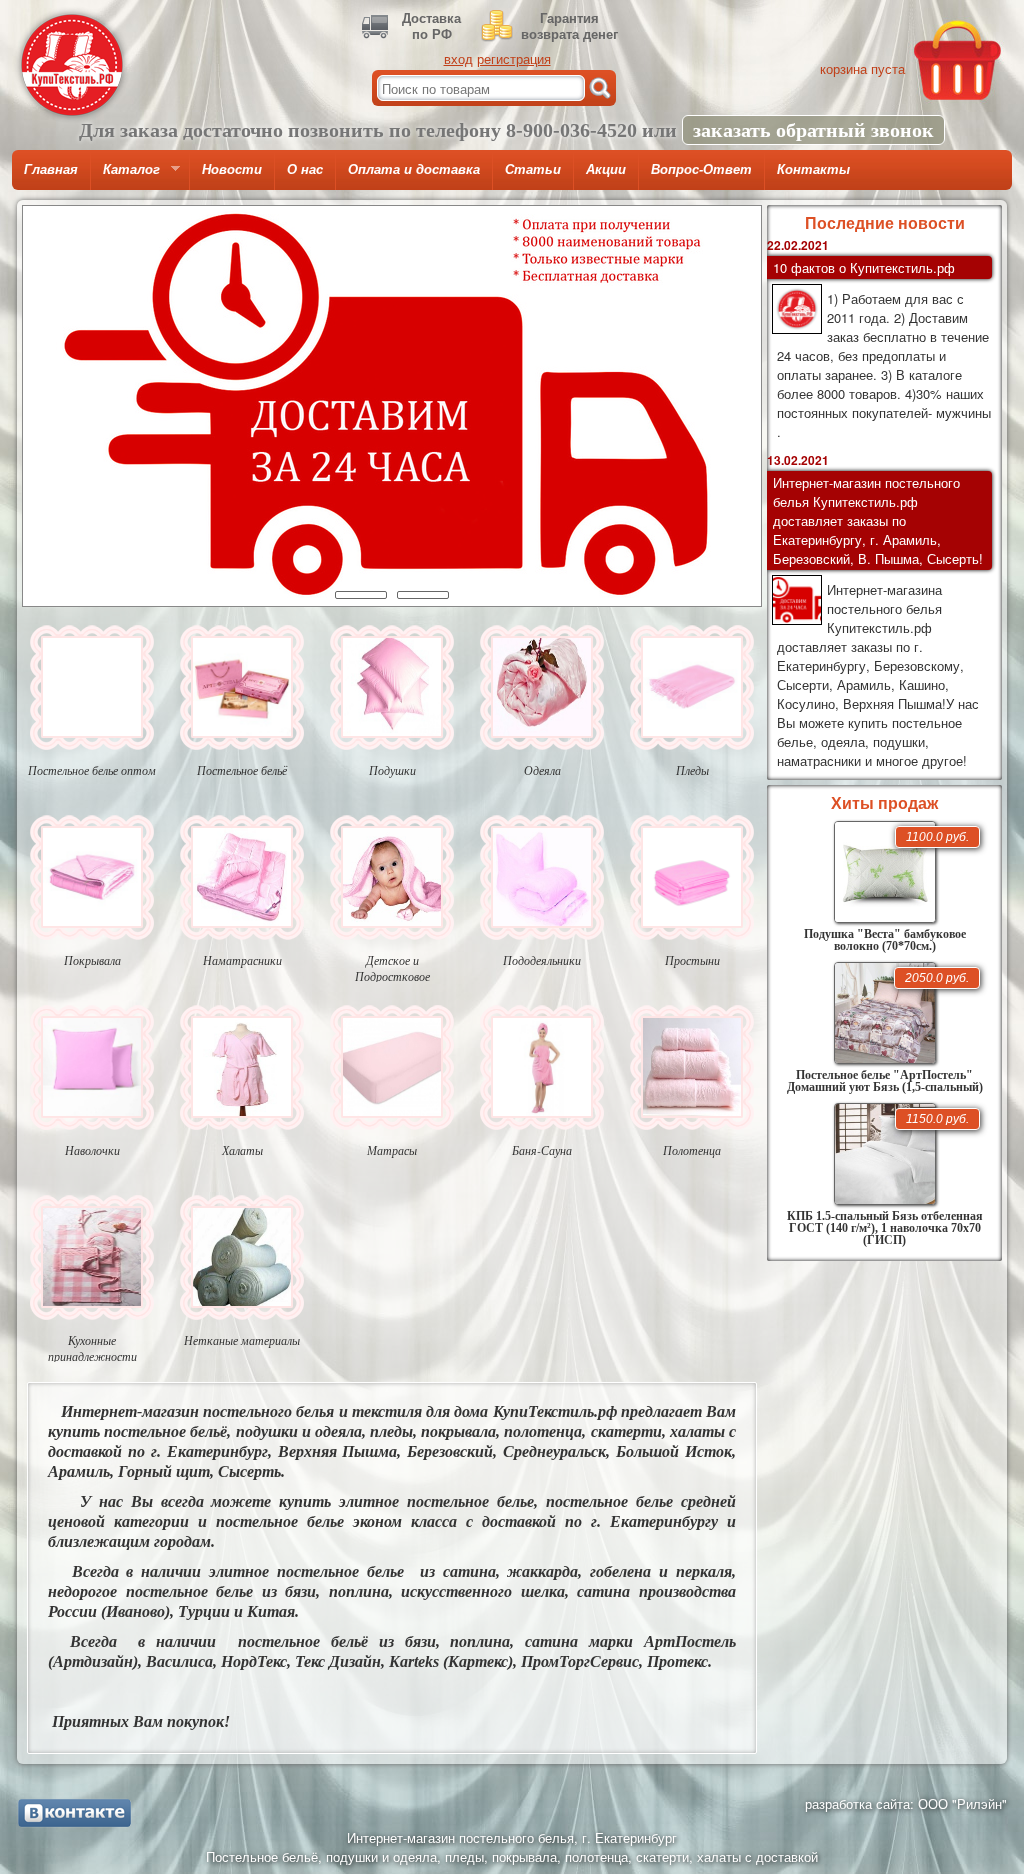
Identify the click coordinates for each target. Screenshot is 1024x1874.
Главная (51, 169)
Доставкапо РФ (431, 26)
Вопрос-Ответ (701, 169)
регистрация (514, 58)
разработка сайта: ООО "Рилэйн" (906, 1803)
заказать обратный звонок (813, 130)
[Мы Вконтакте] (74, 1813)
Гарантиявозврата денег (569, 26)
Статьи (533, 169)
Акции (606, 169)
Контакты (813, 169)
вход (458, 58)
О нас (305, 169)
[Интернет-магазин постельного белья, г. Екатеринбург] (72, 65)
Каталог (125, 176)
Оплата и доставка (414, 169)
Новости (232, 169)
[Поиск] (600, 88)
